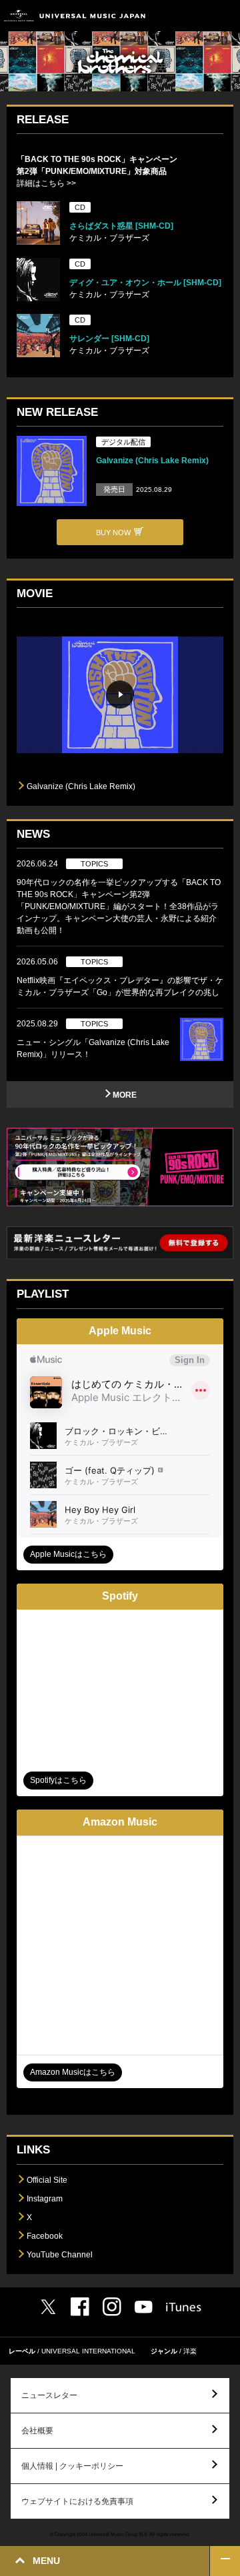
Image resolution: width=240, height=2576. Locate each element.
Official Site (47, 2180)
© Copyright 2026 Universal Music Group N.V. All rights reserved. (120, 2534)
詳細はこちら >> (46, 183)
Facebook (45, 2236)
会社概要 (37, 2431)
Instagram (45, 2199)
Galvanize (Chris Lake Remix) (152, 461)
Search (195, 16)
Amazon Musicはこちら (73, 2072)
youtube (144, 2307)
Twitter (48, 2307)
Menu (225, 16)
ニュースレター (49, 2395)
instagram (112, 2307)
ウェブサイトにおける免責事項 (77, 2501)
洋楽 (190, 2351)
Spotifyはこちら (58, 1780)
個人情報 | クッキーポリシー (72, 2466)
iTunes (184, 2307)
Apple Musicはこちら (68, 1554)
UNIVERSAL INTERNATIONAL (88, 2351)
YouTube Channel (60, 2255)
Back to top (225, 2561)
